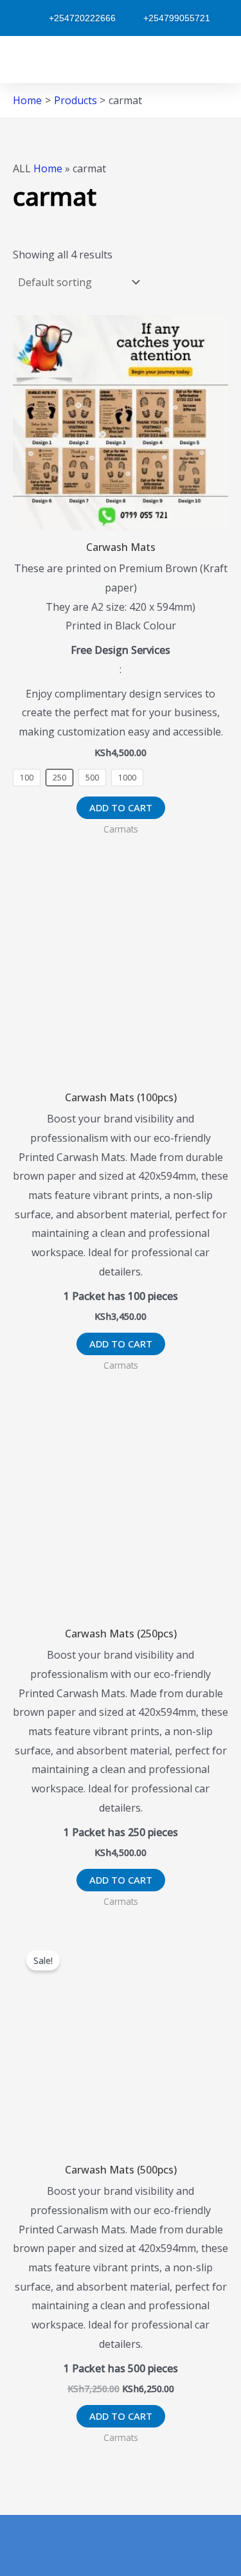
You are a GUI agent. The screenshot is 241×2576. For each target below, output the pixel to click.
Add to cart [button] (121, 1344)
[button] (19, 59)
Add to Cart (121, 807)
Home (48, 168)
